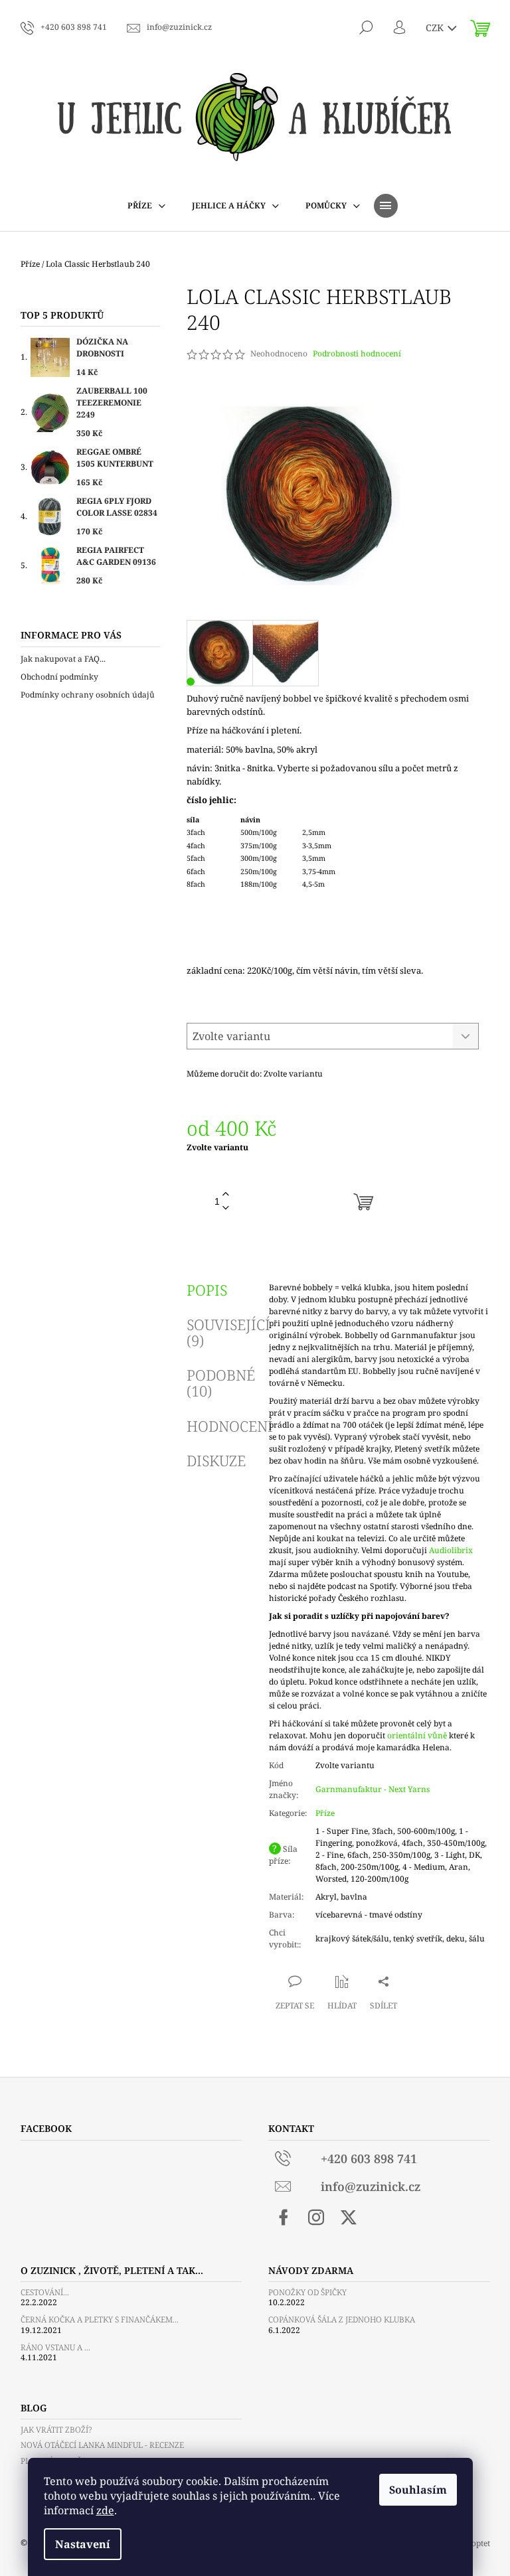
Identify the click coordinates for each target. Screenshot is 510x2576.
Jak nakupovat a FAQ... (63, 659)
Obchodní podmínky (59, 677)
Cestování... (45, 2292)
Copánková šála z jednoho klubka (342, 2319)
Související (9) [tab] (228, 1332)
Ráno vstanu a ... (55, 2347)
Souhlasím (418, 2490)
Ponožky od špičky (307, 2292)
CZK (436, 28)
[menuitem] (146, 206)
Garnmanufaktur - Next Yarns (373, 1789)
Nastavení (83, 2544)
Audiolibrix (451, 1550)
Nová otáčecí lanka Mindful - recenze (102, 2445)
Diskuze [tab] (216, 1460)
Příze (325, 1813)
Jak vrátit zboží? (56, 2430)
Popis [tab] (207, 1290)
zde (105, 2510)
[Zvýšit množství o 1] (226, 1194)
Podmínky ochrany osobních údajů (88, 695)
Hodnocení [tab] (230, 1426)
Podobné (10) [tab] (221, 1383)
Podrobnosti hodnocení (357, 354)
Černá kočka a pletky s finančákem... (100, 2319)
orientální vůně (417, 1735)
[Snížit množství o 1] (226, 1208)
